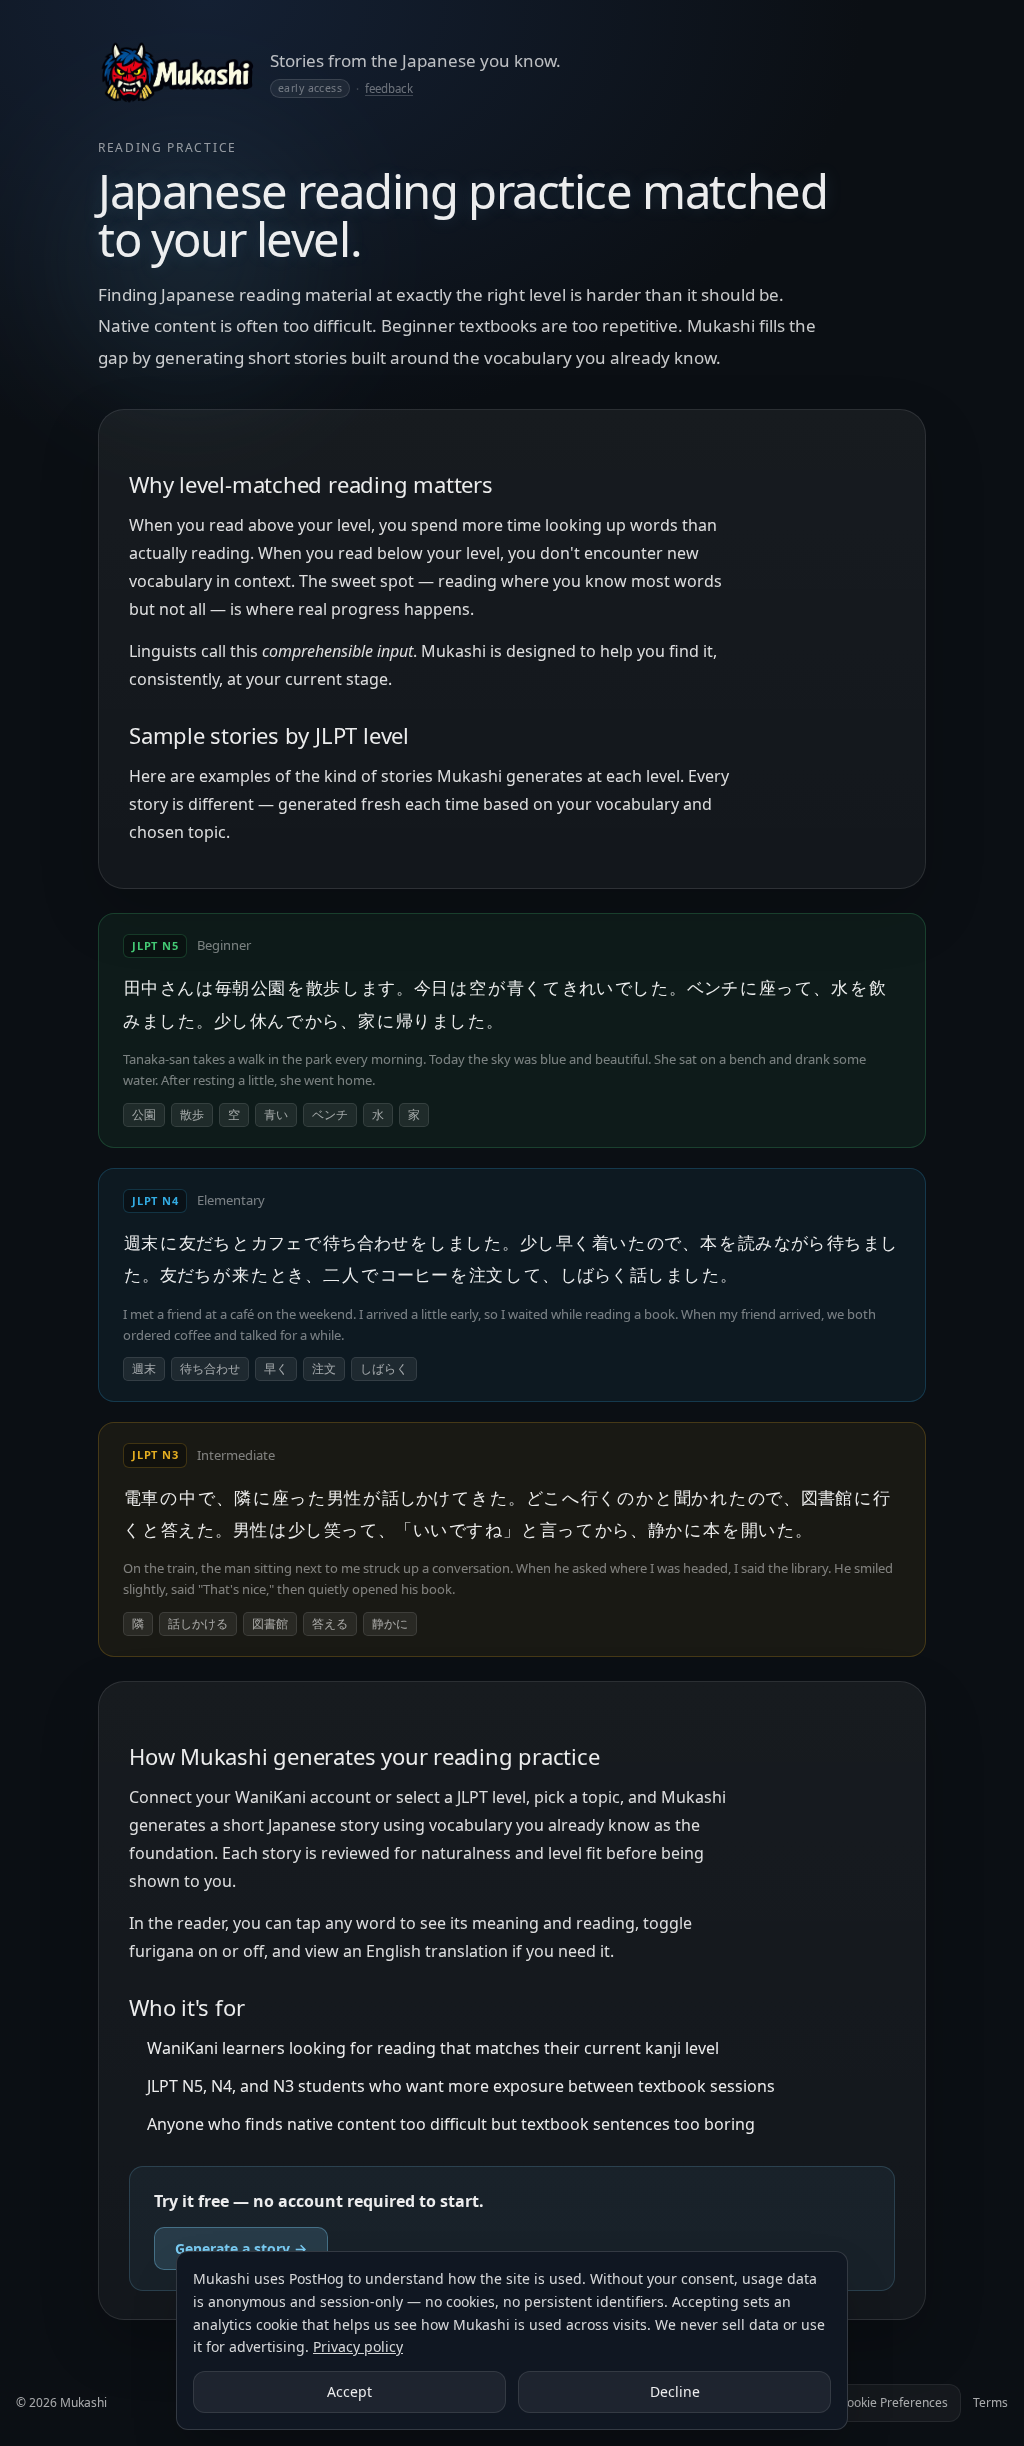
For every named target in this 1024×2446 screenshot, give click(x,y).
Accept (349, 2391)
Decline (675, 2391)
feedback (389, 88)
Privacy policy (358, 2346)
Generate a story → (241, 2248)
